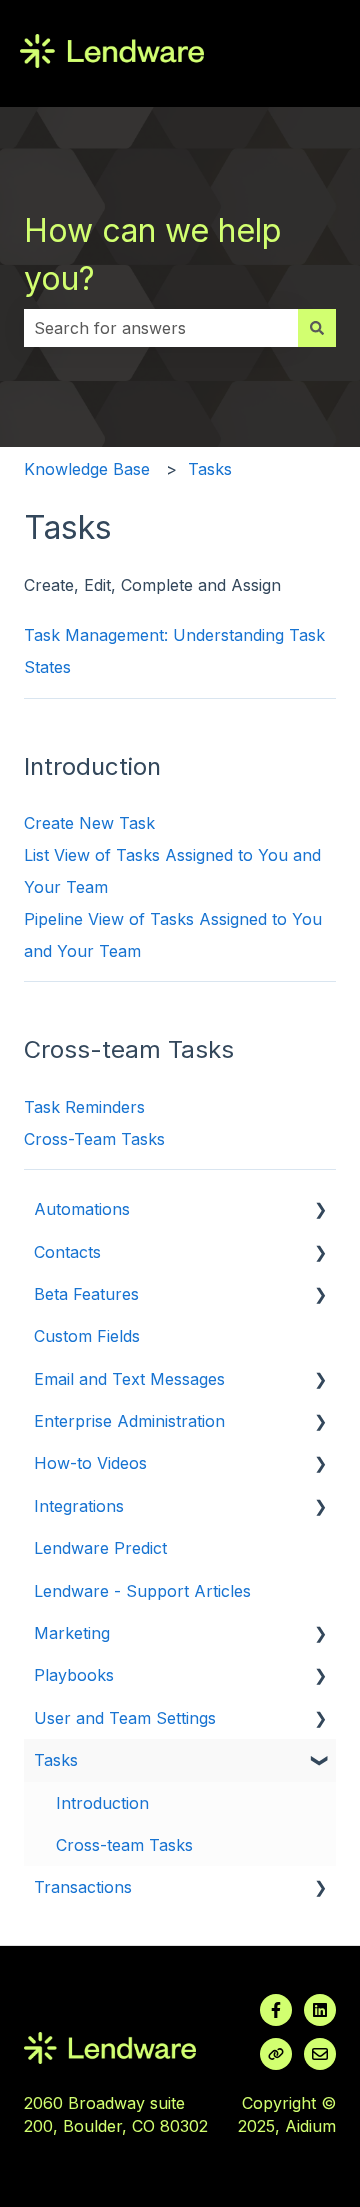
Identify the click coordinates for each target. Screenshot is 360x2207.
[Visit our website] (276, 2054)
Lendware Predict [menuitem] (100, 1548)
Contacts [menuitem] (67, 1252)
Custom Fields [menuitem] (87, 1336)
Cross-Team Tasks (94, 1139)
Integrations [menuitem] (79, 1506)
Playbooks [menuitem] (74, 1675)
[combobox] (161, 328)
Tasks (210, 469)
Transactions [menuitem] (83, 1887)
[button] (320, 1210)
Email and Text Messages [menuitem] (129, 1379)
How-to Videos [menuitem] (90, 1463)
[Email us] (320, 2054)
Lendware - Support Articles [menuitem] (142, 1591)
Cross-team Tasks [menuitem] (124, 1845)
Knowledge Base (87, 469)
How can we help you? (152, 254)
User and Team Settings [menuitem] (125, 1718)
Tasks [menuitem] (56, 1760)
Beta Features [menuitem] (86, 1294)
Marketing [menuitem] (72, 1633)
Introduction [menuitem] (102, 1803)
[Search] (317, 328)
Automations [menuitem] (82, 1209)
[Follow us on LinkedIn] (320, 2010)
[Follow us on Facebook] (276, 2010)
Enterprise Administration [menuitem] (129, 1421)
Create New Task (89, 823)
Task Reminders (84, 1107)
